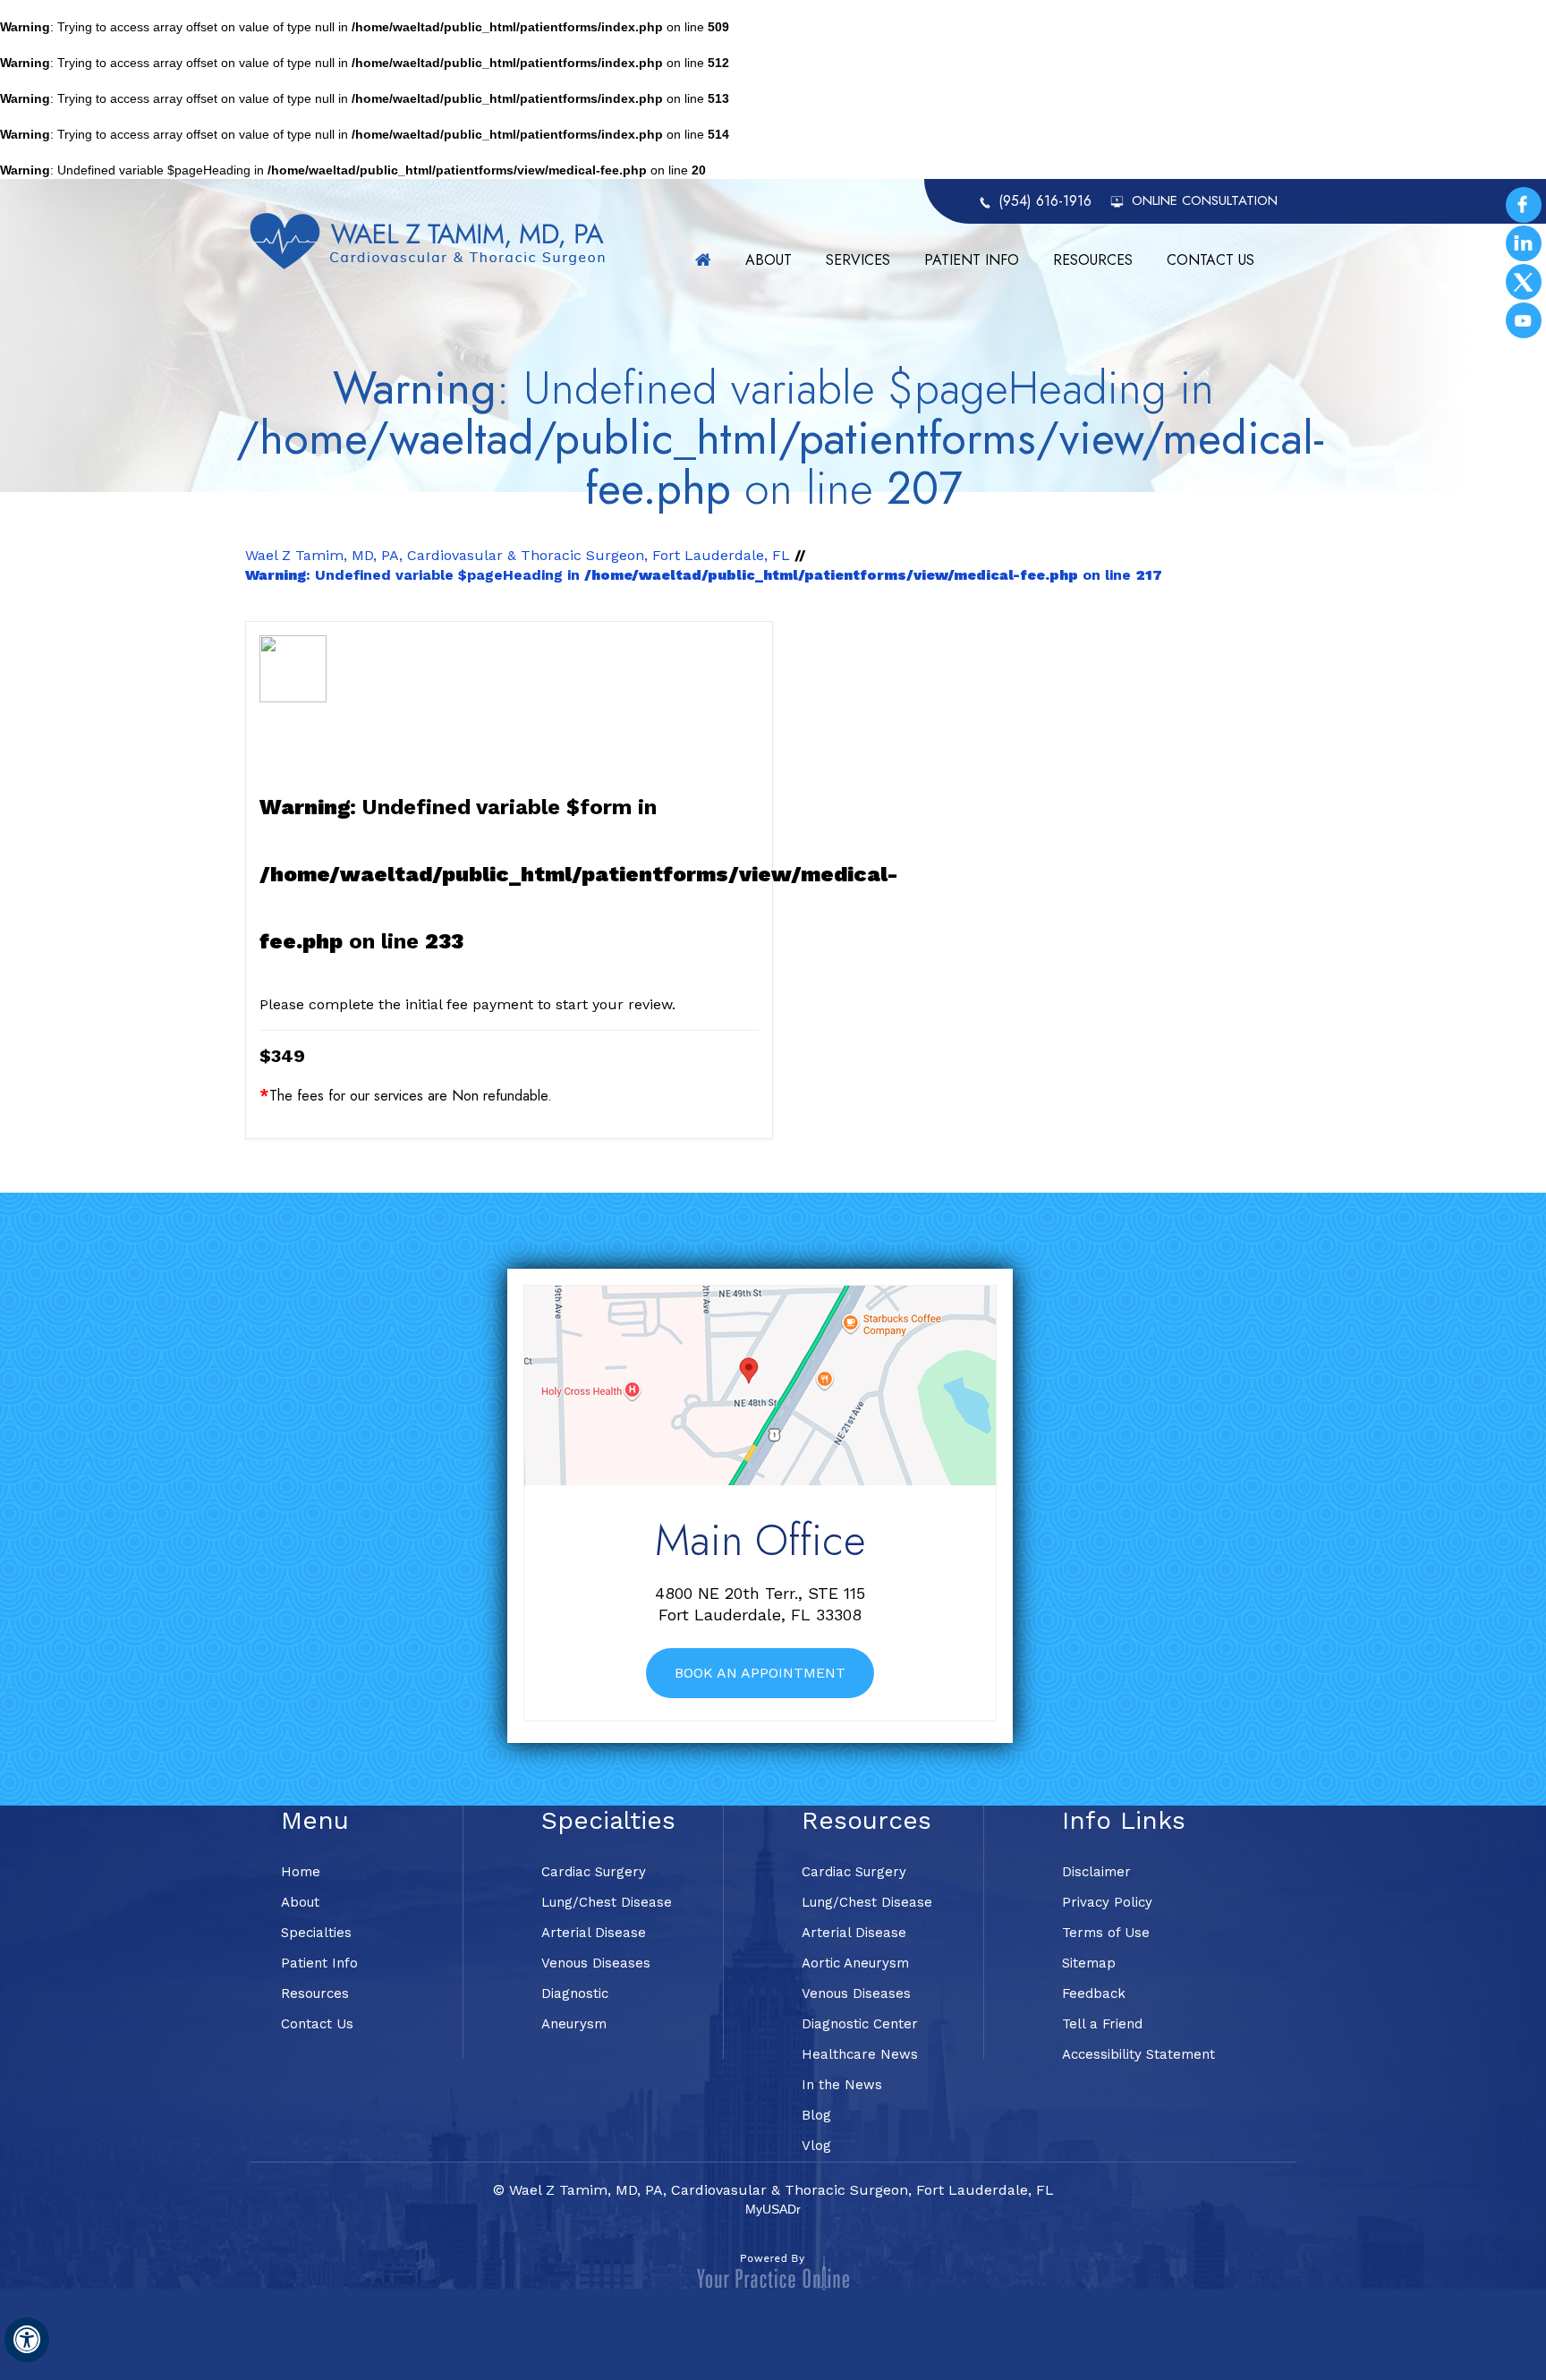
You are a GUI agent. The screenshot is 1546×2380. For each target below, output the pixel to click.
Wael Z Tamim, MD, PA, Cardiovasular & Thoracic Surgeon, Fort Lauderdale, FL (518, 555)
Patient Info (972, 260)
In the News (842, 2085)
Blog (816, 2115)
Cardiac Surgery (594, 1872)
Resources (1093, 260)
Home (703, 259)
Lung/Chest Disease (607, 1902)
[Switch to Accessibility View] (27, 2340)
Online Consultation (1205, 200)
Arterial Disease (594, 1933)
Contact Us (1210, 260)
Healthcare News (860, 2054)
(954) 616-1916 (1045, 201)
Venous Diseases (596, 1963)
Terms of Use (1106, 1933)
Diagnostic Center (860, 2024)
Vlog (816, 2146)
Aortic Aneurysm (855, 1963)
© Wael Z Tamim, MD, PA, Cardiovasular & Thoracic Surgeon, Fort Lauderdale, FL (773, 2190)
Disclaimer (1096, 1872)
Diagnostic (575, 1993)
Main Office (760, 1540)
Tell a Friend (1102, 2024)
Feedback (1094, 1993)
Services (858, 260)
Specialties (316, 1933)
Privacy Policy (1107, 1902)
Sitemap (1089, 1963)
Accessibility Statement (1138, 2054)
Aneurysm (574, 2024)
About (769, 260)
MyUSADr (773, 2209)
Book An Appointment (760, 1673)
